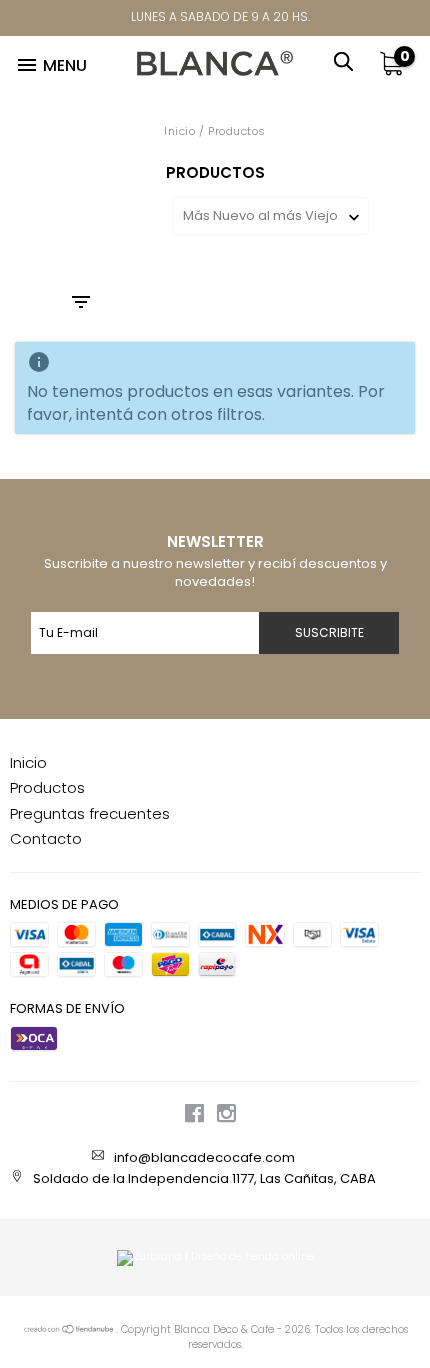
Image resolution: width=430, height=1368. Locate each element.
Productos (47, 787)
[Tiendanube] (69, 1330)
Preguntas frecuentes (90, 813)
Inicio (179, 131)
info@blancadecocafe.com (204, 1157)
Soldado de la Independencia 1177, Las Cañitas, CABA (204, 1178)
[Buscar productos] (349, 58)
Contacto (46, 838)
